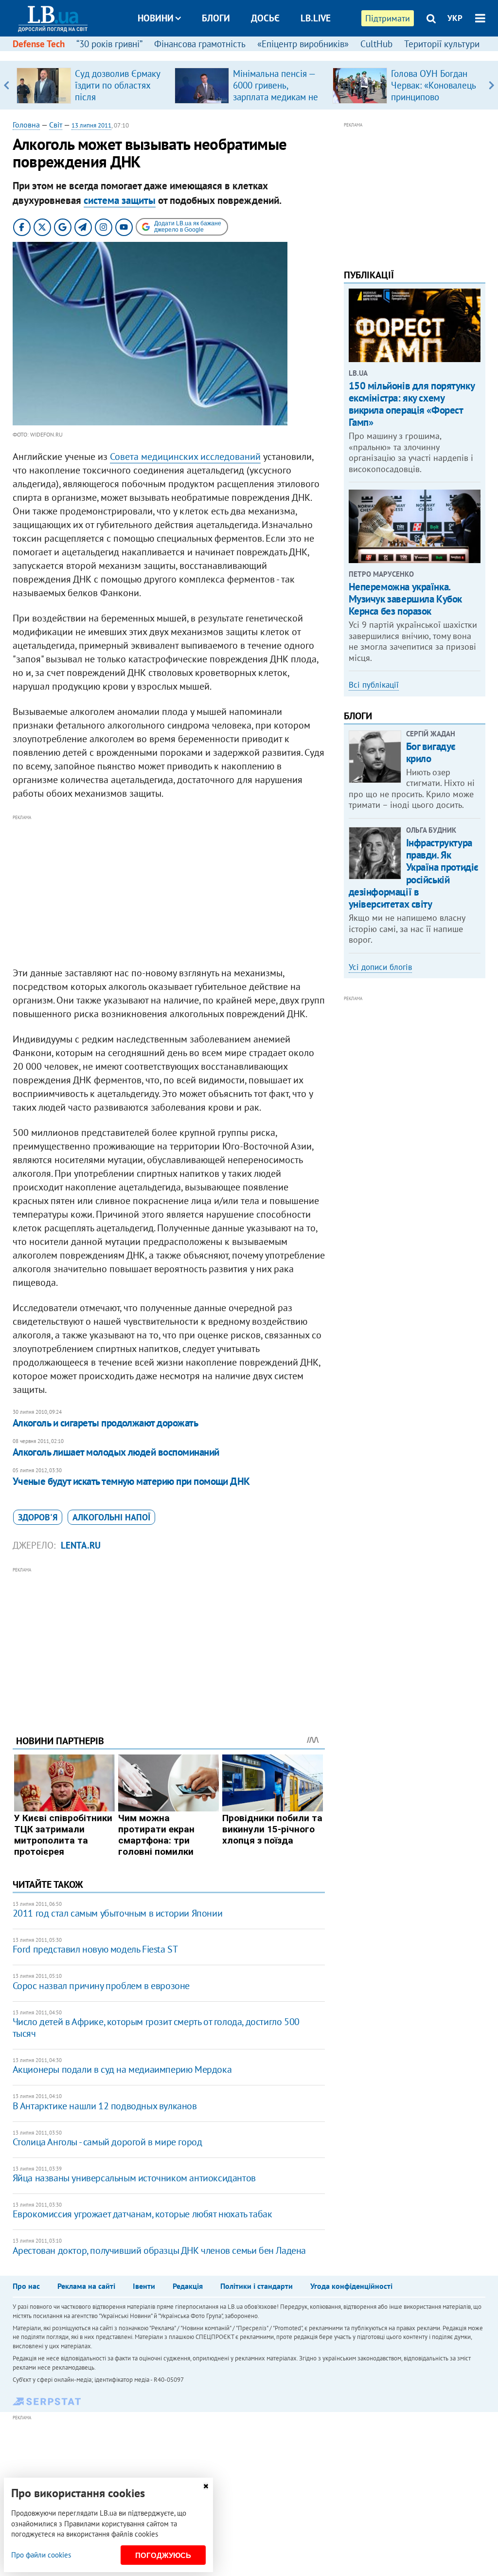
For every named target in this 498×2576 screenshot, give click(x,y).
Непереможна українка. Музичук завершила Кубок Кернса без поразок (405, 599)
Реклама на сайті (86, 2286)
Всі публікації (374, 685)
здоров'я (38, 1517)
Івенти (144, 2286)
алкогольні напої (111, 1517)
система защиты (120, 200)
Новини (156, 18)
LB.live (316, 18)
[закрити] (206, 2486)
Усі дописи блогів (380, 967)
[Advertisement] (169, 891)
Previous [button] (7, 85)
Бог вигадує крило (431, 752)
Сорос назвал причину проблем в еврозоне (101, 1986)
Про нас (26, 2286)
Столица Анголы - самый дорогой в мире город (107, 2142)
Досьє (265, 18)
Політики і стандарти (257, 2286)
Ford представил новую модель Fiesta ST (95, 1949)
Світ (56, 125)
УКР (455, 18)
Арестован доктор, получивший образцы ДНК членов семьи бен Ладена (159, 2250)
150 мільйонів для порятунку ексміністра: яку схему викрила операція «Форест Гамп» (412, 404)
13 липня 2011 (91, 125)
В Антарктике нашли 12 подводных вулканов (105, 2106)
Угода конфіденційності (351, 2286)
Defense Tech (39, 44)
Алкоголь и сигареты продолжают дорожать (106, 1423)
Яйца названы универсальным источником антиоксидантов (134, 2178)
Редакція (188, 2286)
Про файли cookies (41, 2555)
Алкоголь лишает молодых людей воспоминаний (116, 1452)
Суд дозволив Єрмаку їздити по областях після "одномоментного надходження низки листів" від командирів (119, 103)
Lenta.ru (81, 1545)
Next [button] (491, 85)
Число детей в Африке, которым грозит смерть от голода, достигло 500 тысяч (156, 2028)
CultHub (376, 44)
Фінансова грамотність (200, 44)
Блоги (216, 18)
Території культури (442, 44)
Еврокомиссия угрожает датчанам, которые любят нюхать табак (142, 2214)
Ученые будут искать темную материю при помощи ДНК (131, 1481)
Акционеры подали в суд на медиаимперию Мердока (122, 2069)
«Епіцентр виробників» (303, 44)
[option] (92, 85)
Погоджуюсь (163, 2555)
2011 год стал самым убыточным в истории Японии (118, 1913)
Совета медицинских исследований (185, 457)
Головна (26, 125)
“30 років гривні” (109, 44)
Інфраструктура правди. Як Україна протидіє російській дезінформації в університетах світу (414, 873)
